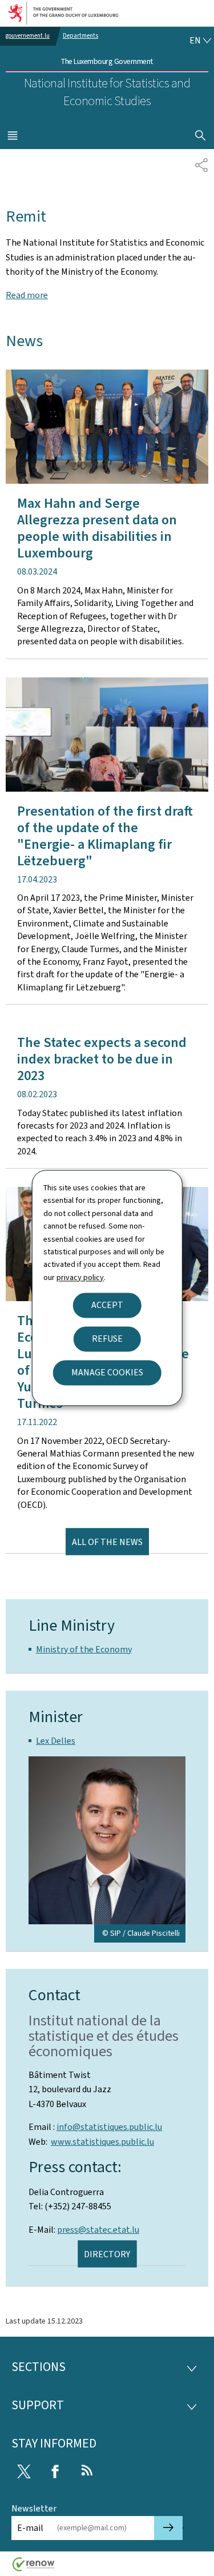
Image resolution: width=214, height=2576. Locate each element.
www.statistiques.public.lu (102, 2142)
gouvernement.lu (28, 36)
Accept (107, 1305)
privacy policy (80, 1277)
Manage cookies (107, 1373)
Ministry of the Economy (84, 1649)
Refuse (107, 1339)
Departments (80, 36)
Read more (27, 295)
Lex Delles (56, 1741)
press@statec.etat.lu (98, 2230)
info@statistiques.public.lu (109, 2127)
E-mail (30, 2528)
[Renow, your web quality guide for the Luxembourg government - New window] (34, 2568)
